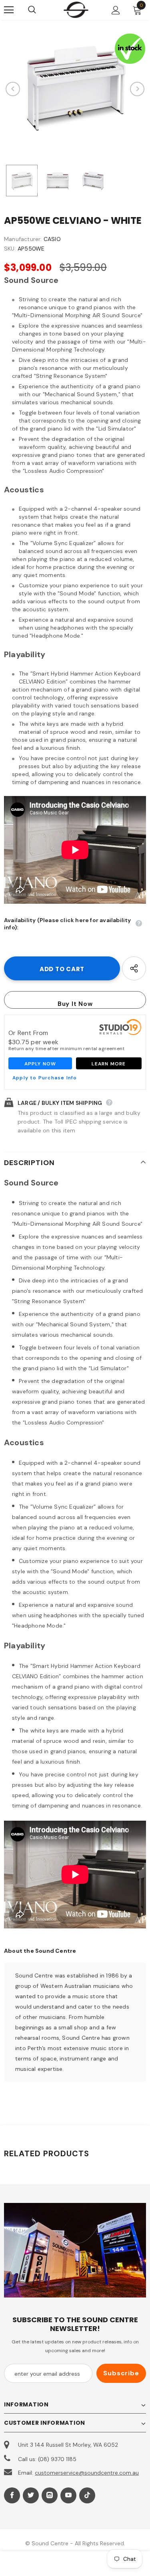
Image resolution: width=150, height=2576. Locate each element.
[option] (75, 89)
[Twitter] (31, 2495)
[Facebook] (12, 2495)
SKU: (10, 249)
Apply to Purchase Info (45, 1078)
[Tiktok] (87, 2495)
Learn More (109, 1064)
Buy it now (75, 1004)
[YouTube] (68, 2495)
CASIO (52, 239)
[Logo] (76, 10)
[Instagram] (50, 2495)
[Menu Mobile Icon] (9, 10)
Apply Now (40, 1064)
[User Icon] (116, 10)
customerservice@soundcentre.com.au (87, 2473)
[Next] (137, 89)
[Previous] (13, 89)
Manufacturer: (23, 239)
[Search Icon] (40, 10)
